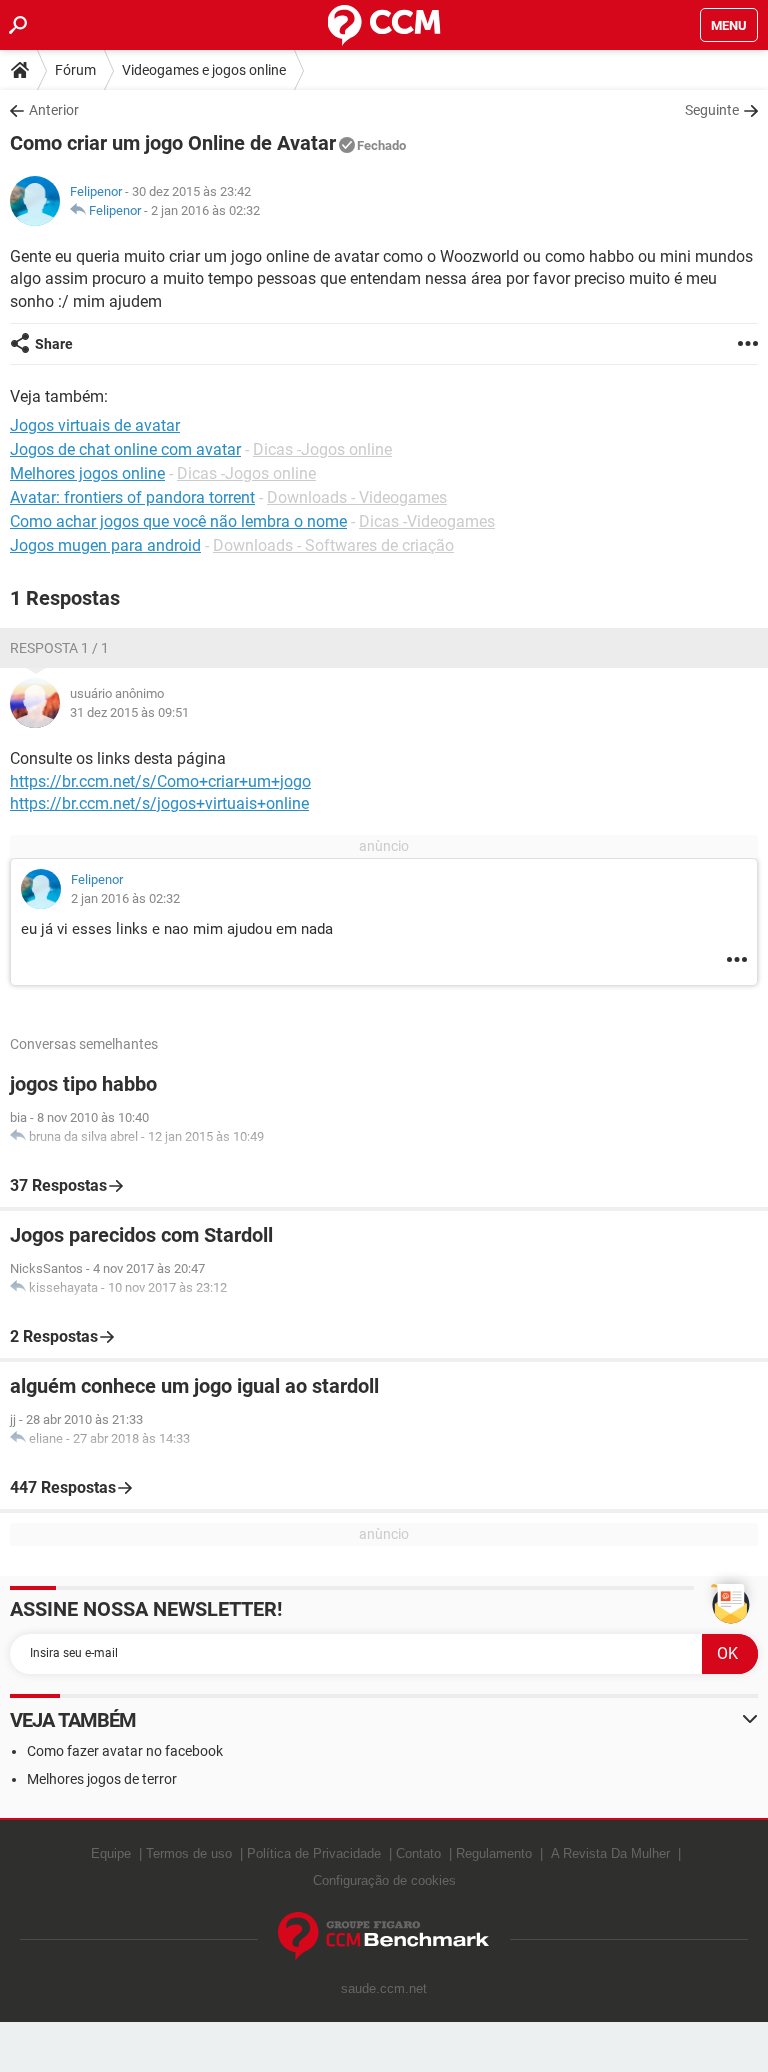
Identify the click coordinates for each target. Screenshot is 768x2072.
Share (54, 344)
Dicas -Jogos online (322, 449)
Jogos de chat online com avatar (125, 449)
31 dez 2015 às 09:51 (129, 712)
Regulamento (494, 1853)
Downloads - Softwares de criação (333, 545)
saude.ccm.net (384, 1988)
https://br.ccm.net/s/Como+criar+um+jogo (160, 781)
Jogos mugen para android (105, 545)
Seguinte (712, 110)
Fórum (75, 70)
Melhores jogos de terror (102, 1779)
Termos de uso (189, 1853)
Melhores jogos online (87, 473)
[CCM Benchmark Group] (384, 1936)
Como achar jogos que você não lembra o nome (178, 521)
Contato (418, 1853)
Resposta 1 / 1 (59, 648)
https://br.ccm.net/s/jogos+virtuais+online (159, 803)
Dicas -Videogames (427, 521)
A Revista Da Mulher (610, 1853)
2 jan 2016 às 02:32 (205, 210)
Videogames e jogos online (204, 70)
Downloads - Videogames (357, 497)
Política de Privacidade (314, 1853)
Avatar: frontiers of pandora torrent (132, 497)
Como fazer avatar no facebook (125, 1751)
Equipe (111, 1853)
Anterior (54, 110)
